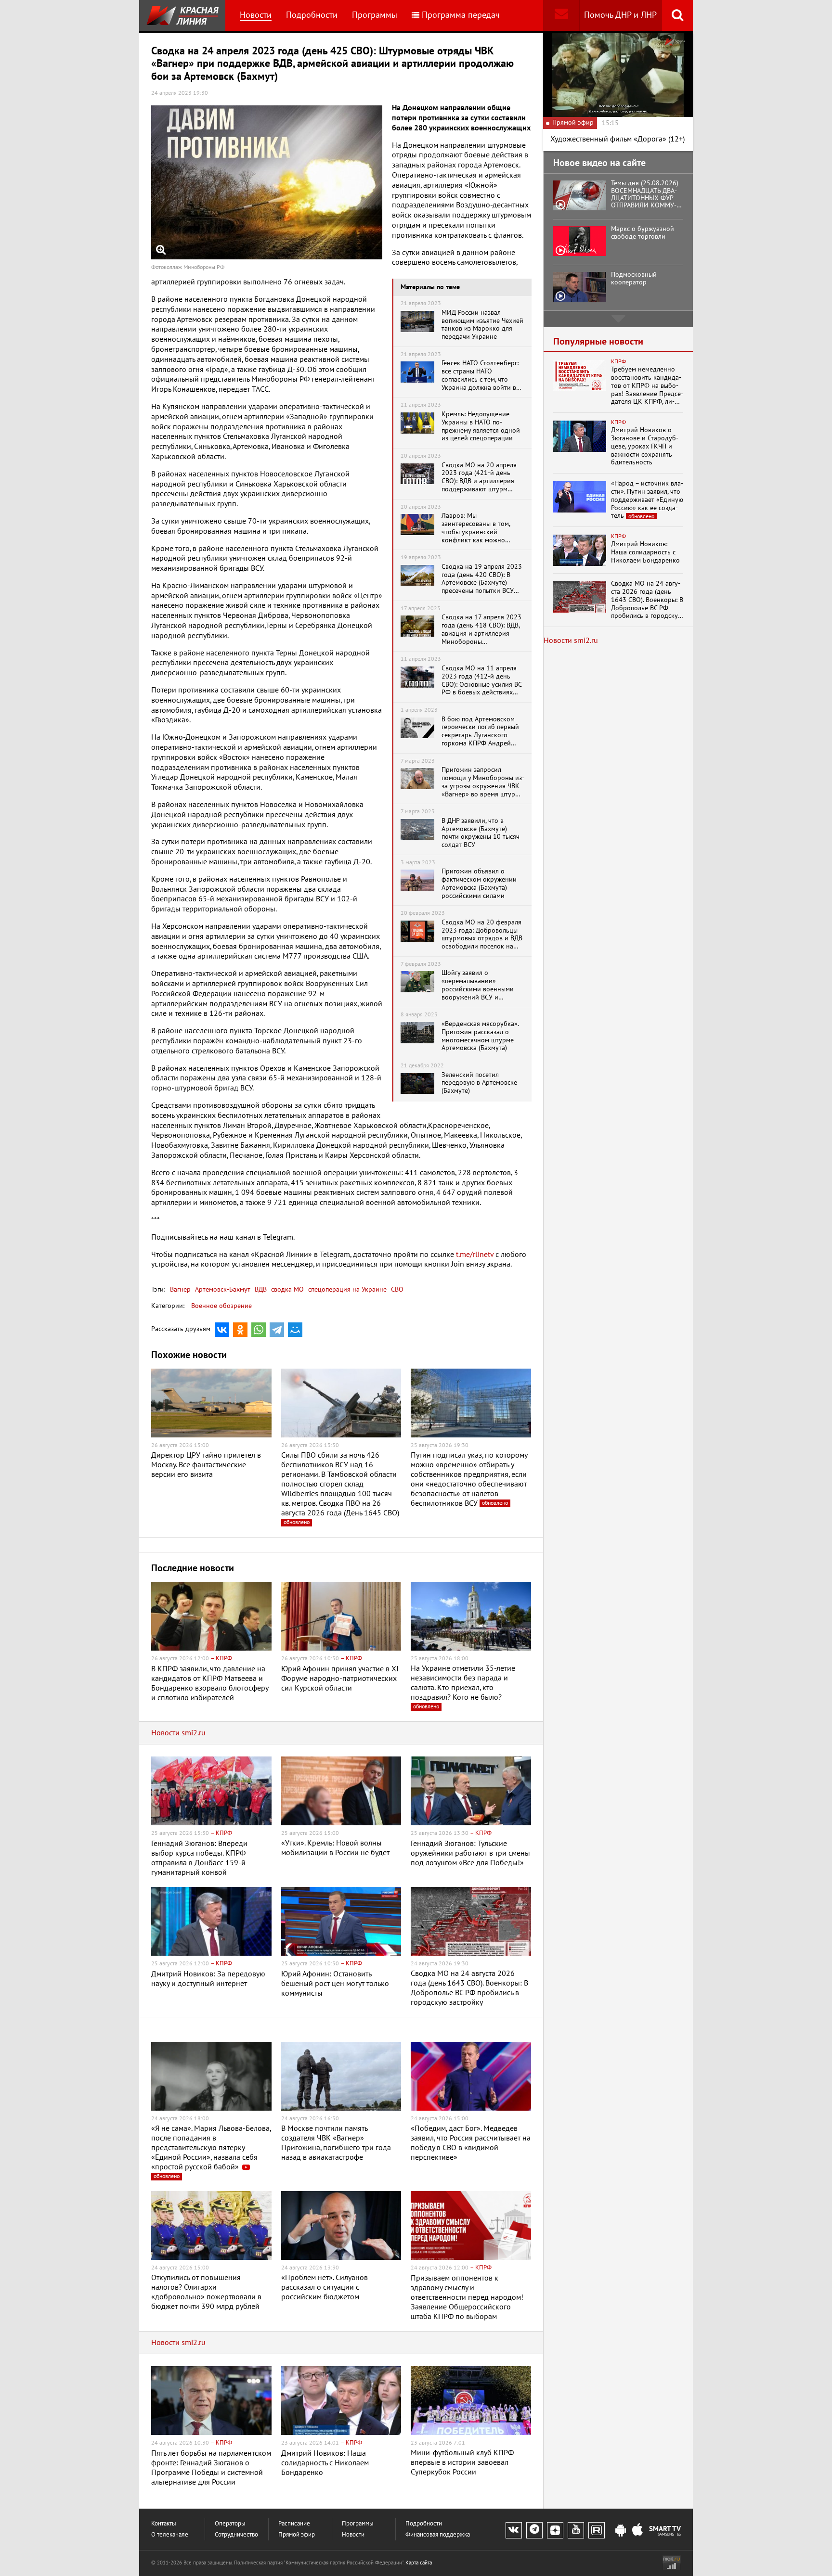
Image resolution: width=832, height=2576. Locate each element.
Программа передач (461, 15)
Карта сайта (419, 2563)
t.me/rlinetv (475, 1255)
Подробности (312, 15)
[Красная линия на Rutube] (597, 2530)
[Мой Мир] (295, 1330)
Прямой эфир (297, 2535)
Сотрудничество (236, 2535)
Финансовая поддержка (438, 2535)
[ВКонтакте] (222, 1330)
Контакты (164, 2524)
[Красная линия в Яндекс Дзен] (555, 2530)
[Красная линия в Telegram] (534, 2530)
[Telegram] (277, 1330)
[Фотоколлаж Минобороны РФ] (267, 182)
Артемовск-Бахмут (222, 1289)
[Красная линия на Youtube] (576, 2530)
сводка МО (286, 1289)
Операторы (230, 2524)
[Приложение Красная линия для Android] (621, 2531)
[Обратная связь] (561, 16)
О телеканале (170, 2535)
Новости (256, 15)
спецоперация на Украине (346, 1289)
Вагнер (180, 1289)
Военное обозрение (221, 1306)
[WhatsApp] (259, 1330)
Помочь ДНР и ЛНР (620, 15)
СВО (396, 1289)
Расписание (294, 2524)
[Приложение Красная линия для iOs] (637, 2531)
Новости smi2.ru (178, 1733)
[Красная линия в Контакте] (514, 2530)
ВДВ (260, 1289)
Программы (375, 15)
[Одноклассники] (240, 1330)
